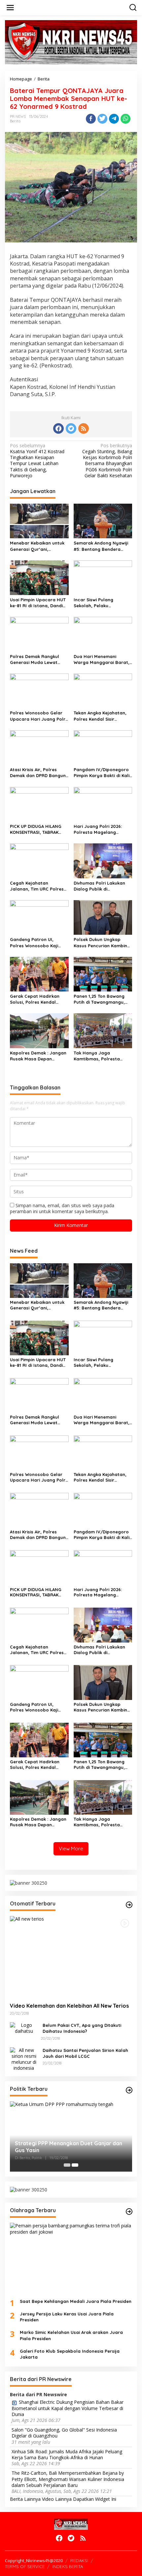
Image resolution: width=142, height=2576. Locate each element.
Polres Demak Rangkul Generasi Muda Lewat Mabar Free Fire (35, 660)
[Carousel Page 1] (67, 2165)
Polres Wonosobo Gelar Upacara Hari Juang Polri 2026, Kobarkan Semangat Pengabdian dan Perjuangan (39, 716)
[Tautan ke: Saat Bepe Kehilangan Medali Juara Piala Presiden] (71, 2258)
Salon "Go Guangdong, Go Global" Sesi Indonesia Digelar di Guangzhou (64, 2433)
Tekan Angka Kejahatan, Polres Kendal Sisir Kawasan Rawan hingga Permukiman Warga (100, 716)
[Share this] (91, 119)
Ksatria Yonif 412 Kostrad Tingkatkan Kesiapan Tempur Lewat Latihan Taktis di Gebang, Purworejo (37, 461)
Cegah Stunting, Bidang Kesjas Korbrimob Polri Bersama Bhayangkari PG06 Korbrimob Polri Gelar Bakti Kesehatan (107, 461)
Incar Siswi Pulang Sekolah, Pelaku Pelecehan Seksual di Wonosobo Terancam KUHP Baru (97, 603)
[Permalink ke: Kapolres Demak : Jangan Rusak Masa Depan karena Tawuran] (39, 1030)
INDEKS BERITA (68, 2566)
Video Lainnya (57, 2499)
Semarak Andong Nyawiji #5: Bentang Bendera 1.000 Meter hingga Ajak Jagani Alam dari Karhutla (103, 546)
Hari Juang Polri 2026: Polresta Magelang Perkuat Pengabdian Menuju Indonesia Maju (99, 829)
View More (71, 1849)
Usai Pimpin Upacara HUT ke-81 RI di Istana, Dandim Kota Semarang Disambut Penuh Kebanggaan (38, 603)
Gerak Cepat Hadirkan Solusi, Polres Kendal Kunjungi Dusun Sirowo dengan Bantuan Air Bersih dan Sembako (35, 999)
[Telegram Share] (114, 119)
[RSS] (84, 428)
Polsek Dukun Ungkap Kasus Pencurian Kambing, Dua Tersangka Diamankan (103, 942)
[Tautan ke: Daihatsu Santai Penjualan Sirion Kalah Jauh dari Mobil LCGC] (24, 2059)
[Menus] (10, 8)
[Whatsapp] (125, 119)
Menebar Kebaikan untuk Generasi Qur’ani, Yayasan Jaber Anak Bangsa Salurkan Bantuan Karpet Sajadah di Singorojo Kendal (39, 546)
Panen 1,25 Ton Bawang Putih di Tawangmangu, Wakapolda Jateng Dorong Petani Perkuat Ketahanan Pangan (99, 999)
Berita (15, 121)
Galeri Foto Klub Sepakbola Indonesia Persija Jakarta (70, 2354)
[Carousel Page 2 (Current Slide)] (75, 2165)
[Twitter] (71, 428)
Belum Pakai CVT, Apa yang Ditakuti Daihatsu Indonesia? (82, 2028)
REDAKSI (79, 2560)
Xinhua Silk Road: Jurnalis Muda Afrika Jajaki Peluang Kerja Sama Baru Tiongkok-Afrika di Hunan (67, 2455)
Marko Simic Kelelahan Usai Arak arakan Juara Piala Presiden (71, 2335)
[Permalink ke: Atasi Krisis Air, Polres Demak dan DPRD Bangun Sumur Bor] (39, 747)
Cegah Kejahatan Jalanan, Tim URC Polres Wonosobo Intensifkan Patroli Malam (37, 886)
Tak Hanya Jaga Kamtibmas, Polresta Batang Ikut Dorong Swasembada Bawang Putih (98, 1056)
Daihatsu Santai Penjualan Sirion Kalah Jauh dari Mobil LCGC (85, 2053)
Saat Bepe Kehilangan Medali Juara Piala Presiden (76, 2301)
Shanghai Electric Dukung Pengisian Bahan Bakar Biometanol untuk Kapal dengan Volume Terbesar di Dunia (68, 2408)
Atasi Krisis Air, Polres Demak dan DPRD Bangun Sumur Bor (38, 773)
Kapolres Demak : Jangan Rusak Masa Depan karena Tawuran (38, 1056)
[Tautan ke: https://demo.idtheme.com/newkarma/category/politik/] (129, 2090)
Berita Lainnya (25, 2499)
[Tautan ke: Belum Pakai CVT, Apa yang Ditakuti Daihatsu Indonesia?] (24, 2028)
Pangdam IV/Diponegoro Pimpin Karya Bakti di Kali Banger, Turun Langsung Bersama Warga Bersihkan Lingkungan (102, 773)
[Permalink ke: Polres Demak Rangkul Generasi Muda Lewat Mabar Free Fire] (39, 634)
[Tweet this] (102, 119)
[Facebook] (58, 428)
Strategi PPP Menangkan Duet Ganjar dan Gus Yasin (69, 2147)
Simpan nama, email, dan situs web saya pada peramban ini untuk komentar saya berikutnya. (62, 1208)
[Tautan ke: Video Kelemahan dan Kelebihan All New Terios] (71, 1957)
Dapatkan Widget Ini (95, 2499)
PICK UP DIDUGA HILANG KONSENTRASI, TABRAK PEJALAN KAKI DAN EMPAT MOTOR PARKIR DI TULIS (37, 829)
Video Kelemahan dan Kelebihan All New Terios (69, 2006)
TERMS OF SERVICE (25, 2566)
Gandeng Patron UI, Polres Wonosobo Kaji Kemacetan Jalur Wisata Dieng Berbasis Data (37, 942)
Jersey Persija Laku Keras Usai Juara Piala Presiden (67, 2317)
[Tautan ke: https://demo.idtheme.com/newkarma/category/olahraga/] (129, 2212)
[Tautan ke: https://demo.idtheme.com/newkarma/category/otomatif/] (129, 1905)
